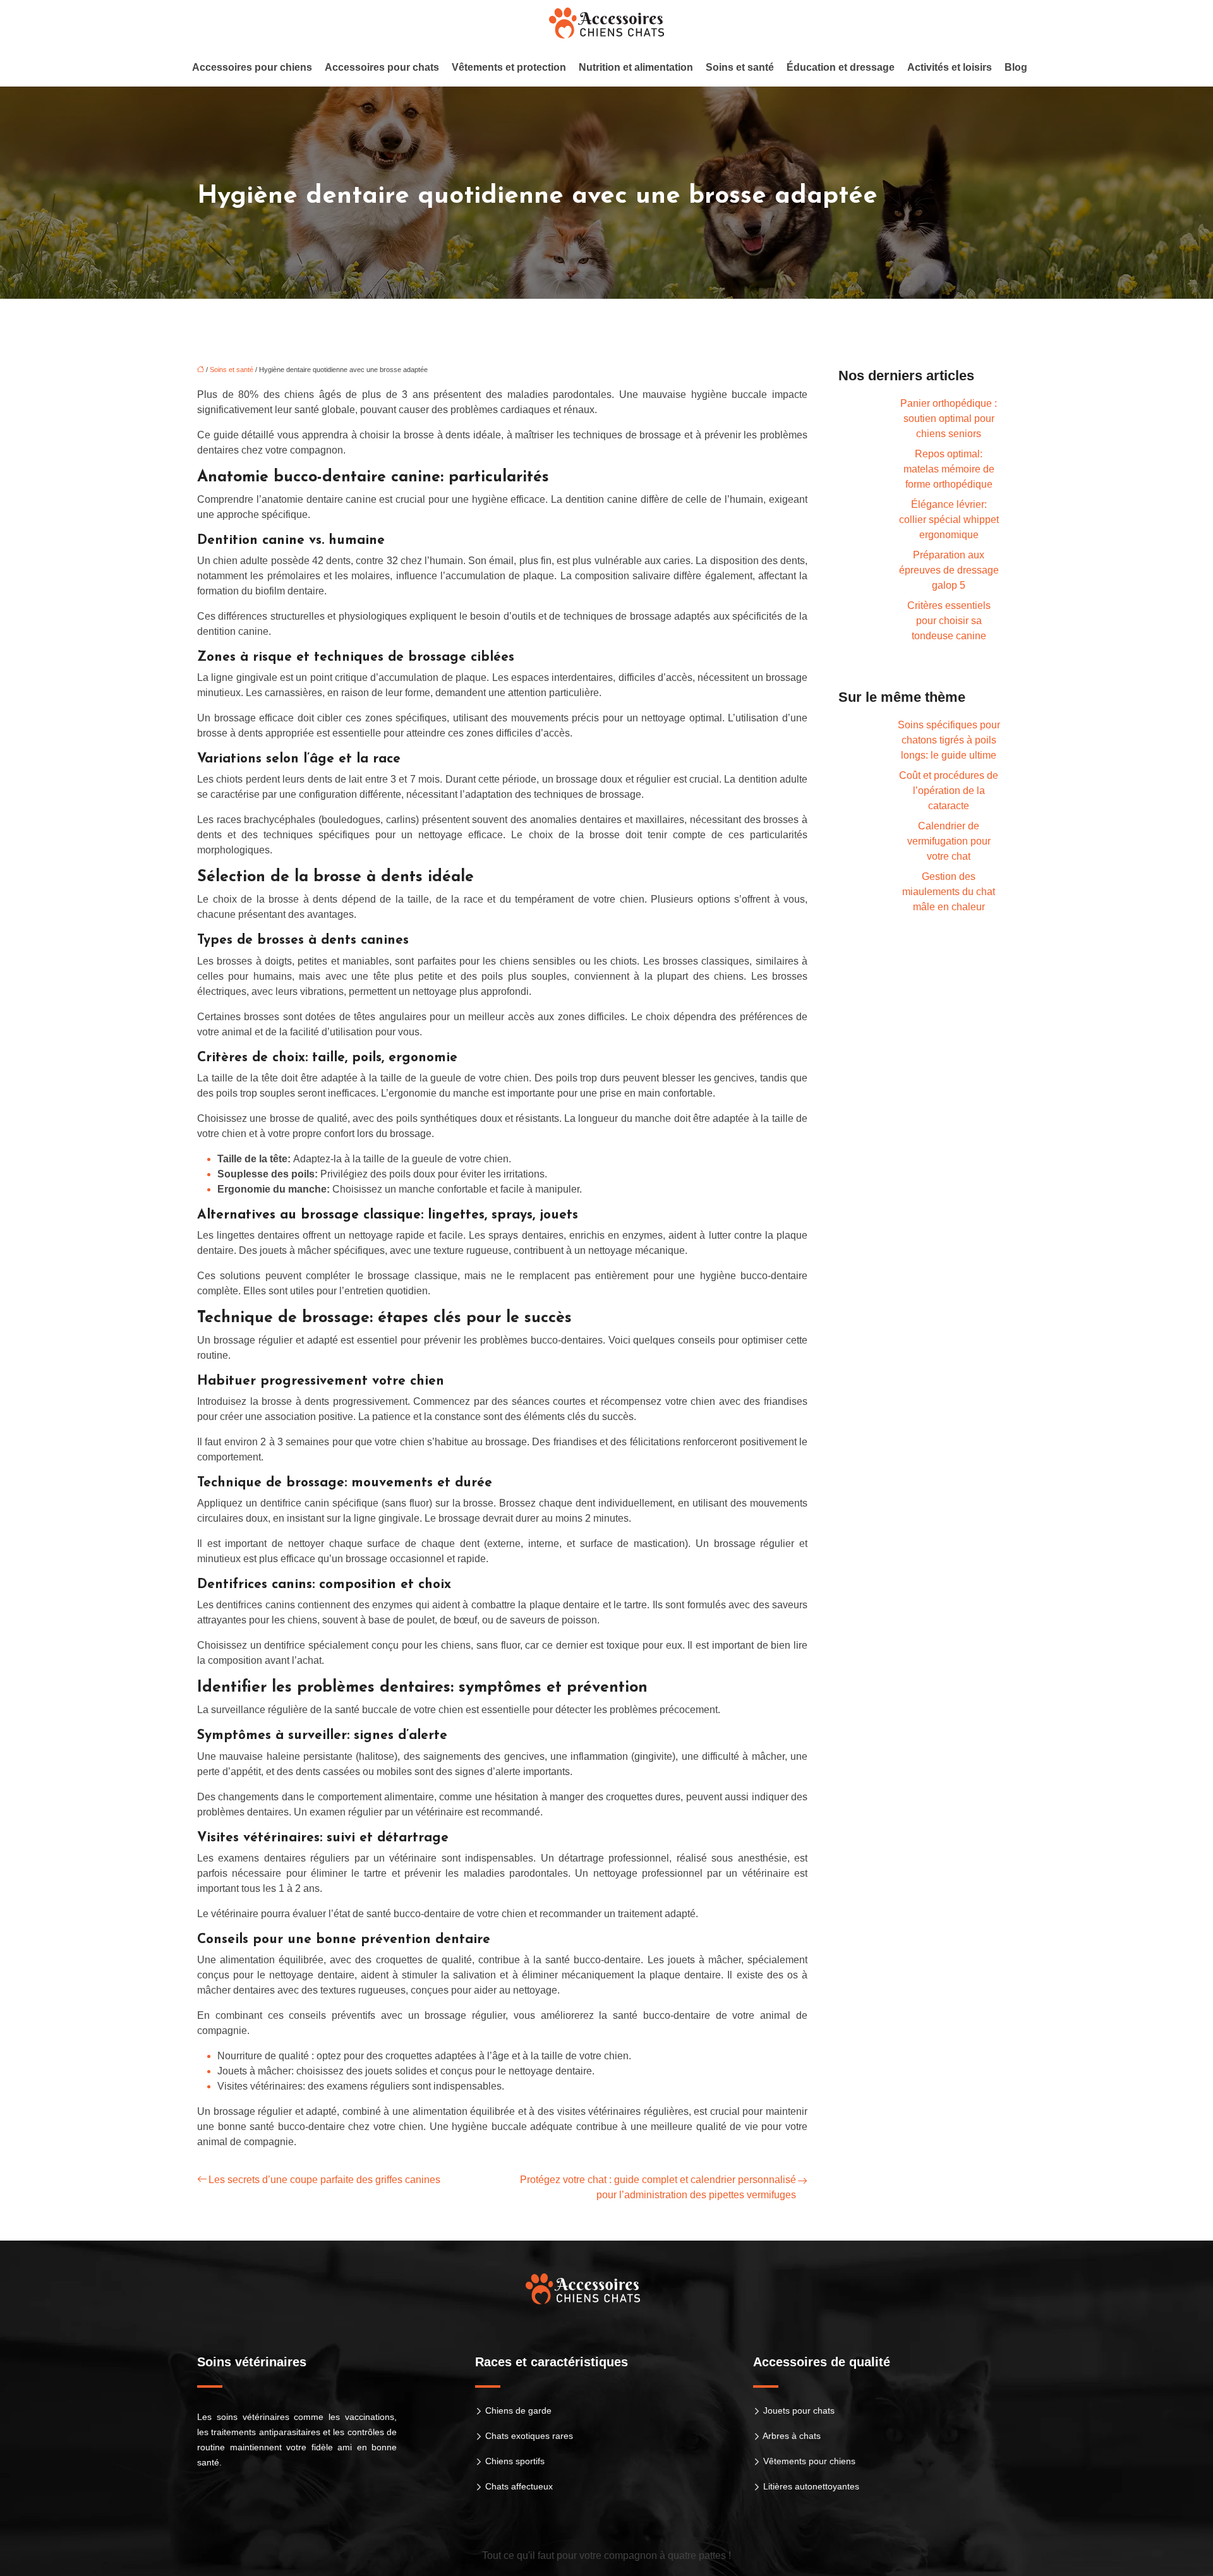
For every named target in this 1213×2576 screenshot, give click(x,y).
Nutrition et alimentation (636, 67)
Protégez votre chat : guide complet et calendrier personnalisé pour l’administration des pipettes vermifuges (658, 2187)
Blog (1016, 67)
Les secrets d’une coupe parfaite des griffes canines (324, 2180)
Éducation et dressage (841, 67)
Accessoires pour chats (382, 67)
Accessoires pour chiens (252, 67)
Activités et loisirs (950, 67)
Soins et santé (740, 67)
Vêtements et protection (509, 67)
